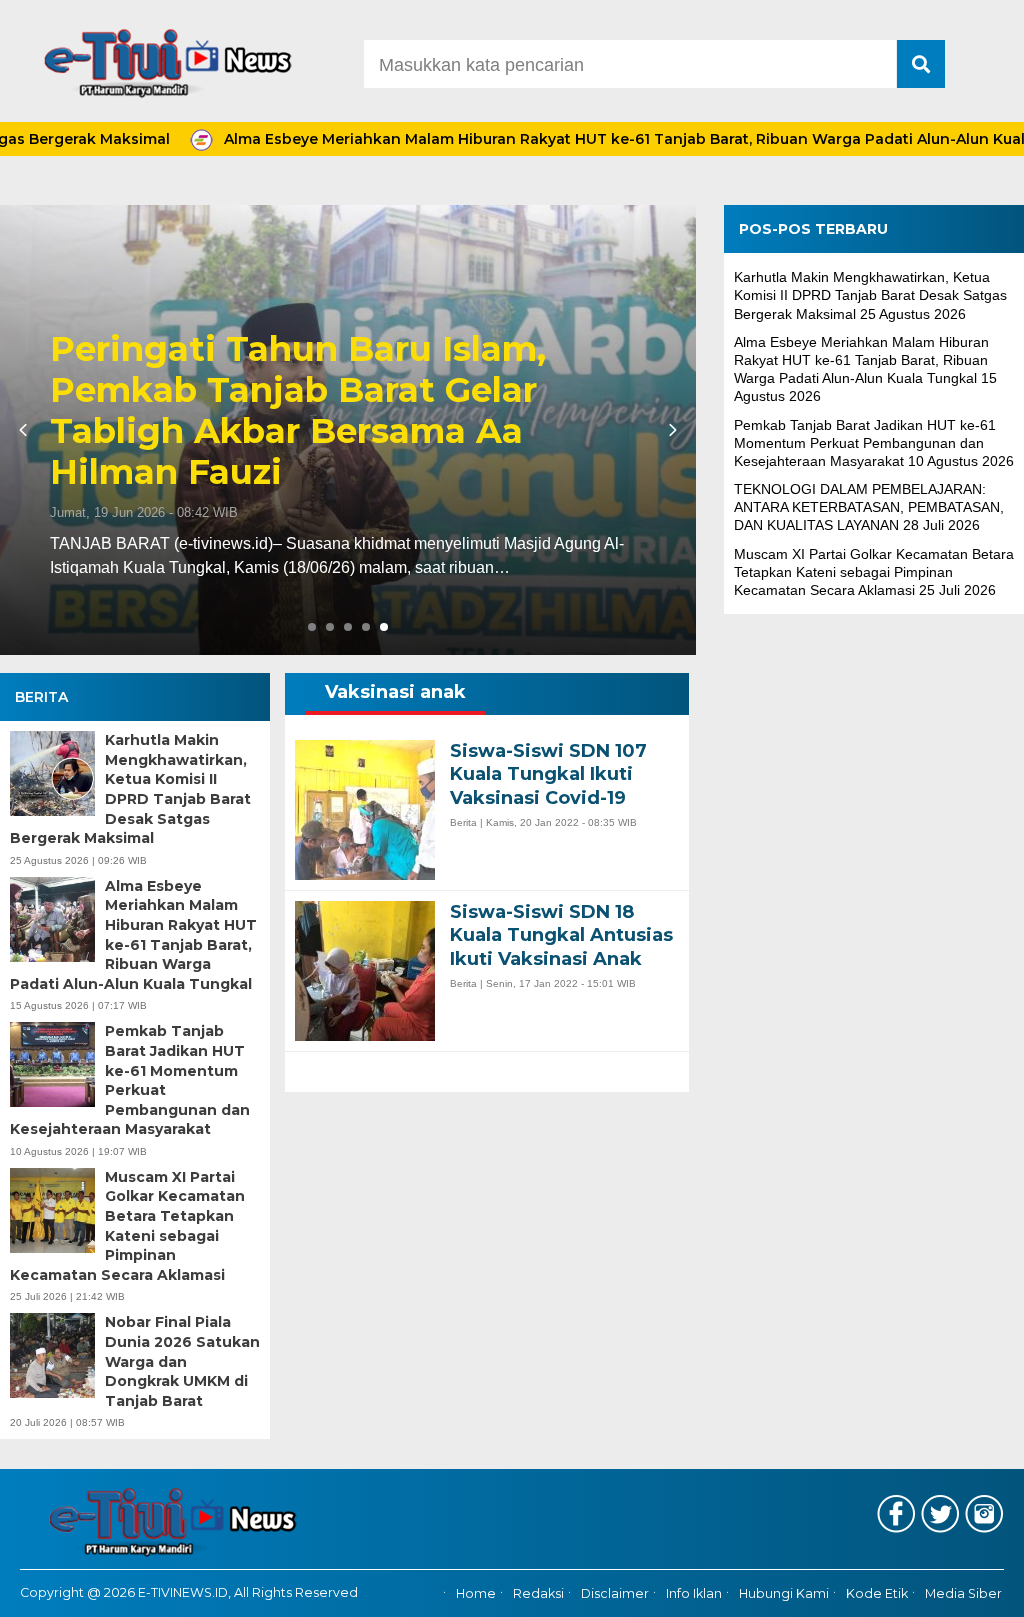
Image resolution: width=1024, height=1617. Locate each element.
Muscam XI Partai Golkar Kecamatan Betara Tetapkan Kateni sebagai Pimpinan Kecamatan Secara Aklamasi (127, 1226)
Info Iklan (694, 1594)
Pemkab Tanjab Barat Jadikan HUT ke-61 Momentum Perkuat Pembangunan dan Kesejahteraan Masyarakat (130, 1080)
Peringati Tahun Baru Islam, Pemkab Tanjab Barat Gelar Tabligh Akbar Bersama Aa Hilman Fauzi (298, 410)
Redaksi (538, 1594)
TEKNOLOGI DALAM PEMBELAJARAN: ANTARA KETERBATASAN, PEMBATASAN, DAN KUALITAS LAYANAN (869, 507)
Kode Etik (877, 1594)
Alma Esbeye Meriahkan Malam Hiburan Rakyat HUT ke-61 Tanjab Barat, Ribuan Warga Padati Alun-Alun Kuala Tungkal (133, 935)
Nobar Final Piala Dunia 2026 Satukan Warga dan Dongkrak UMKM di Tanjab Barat (182, 1361)
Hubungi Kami (784, 1594)
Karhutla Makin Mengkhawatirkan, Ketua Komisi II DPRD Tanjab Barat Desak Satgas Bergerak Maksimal (130, 789)
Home (476, 1594)
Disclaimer (615, 1594)
